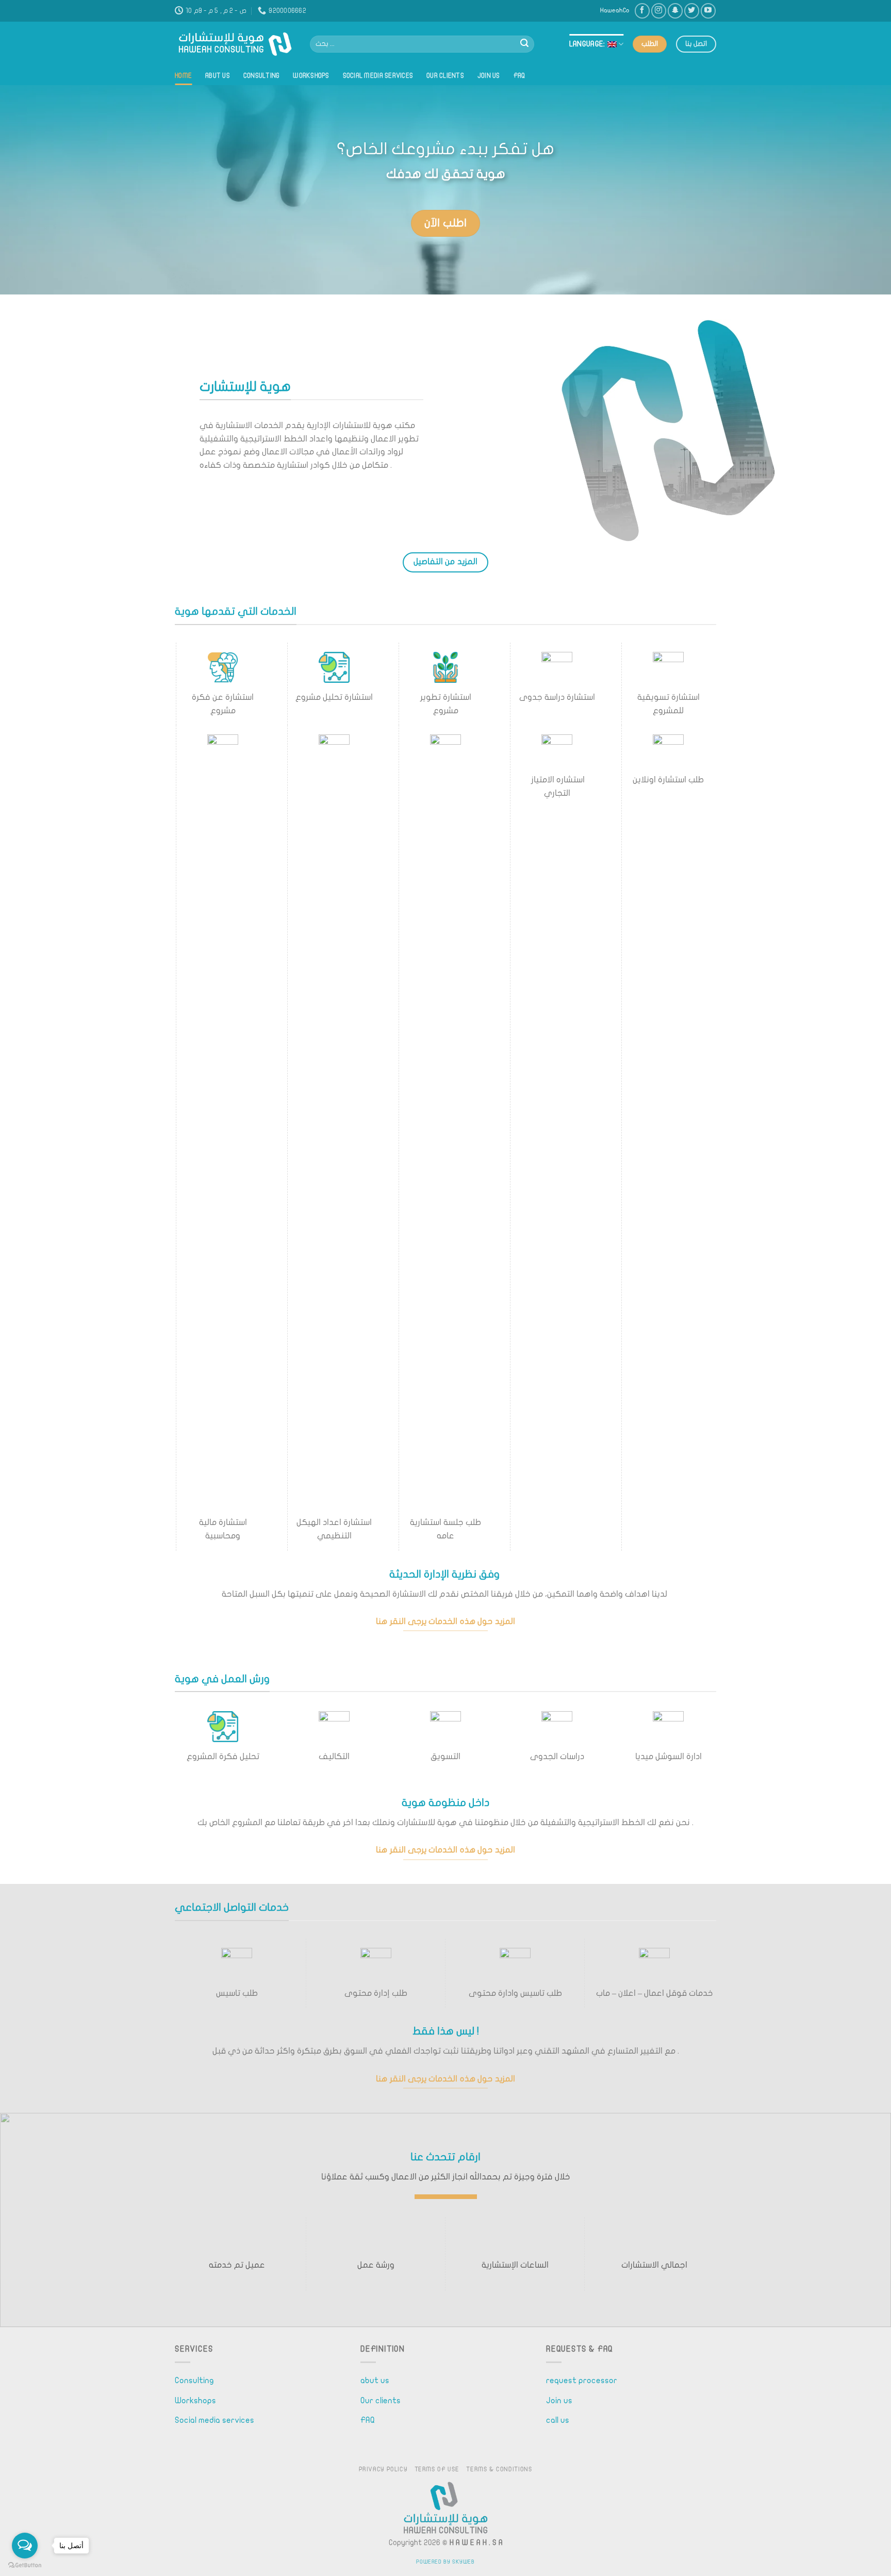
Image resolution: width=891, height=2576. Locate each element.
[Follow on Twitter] (692, 11)
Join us (489, 76)
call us (558, 2420)
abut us (218, 76)
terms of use (437, 2469)
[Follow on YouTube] (708, 11)
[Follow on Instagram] (659, 11)
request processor (582, 2381)
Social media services (378, 76)
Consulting (262, 76)
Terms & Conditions (499, 2469)
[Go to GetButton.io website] (25, 2565)
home (183, 76)
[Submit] (524, 44)
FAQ (519, 76)
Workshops (311, 76)
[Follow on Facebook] (642, 11)
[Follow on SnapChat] (675, 11)
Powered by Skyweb (445, 2562)
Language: (588, 44)
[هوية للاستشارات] (235, 44)
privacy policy (383, 2469)
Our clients (445, 76)
